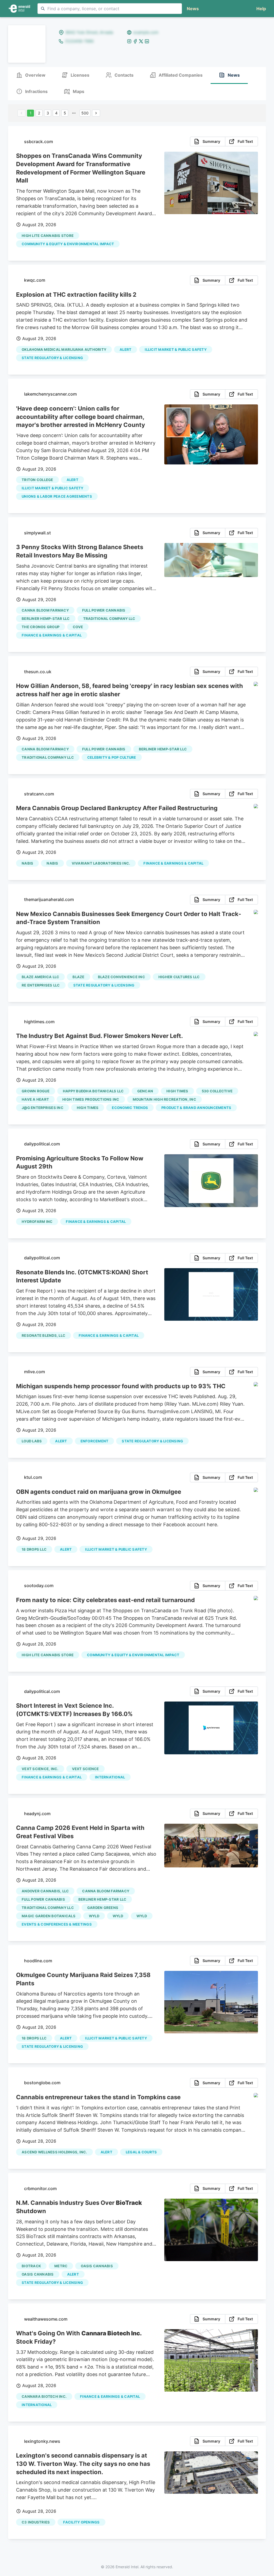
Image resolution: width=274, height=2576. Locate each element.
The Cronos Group (41, 627)
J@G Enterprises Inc (43, 1108)
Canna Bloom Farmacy (45, 610)
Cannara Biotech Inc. (44, 2396)
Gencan (145, 1091)
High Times (177, 1091)
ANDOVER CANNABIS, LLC (45, 1891)
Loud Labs (32, 1441)
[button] (260, 9)
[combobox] (110, 9)
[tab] (31, 75)
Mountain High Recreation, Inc (164, 1099)
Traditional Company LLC (109, 619)
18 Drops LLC (34, 1549)
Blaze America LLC (40, 977)
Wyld (118, 1916)
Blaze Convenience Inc (121, 977)
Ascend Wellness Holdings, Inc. (54, 2152)
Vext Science (85, 1769)
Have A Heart (35, 1099)
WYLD (94, 1916)
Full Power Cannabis (104, 610)
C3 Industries (36, 2522)
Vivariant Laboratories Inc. (101, 863)
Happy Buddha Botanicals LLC (93, 1091)
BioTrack (31, 2266)
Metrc (61, 2266)
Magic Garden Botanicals (49, 1916)
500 (85, 113)
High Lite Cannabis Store (48, 236)
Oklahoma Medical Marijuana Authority (64, 349)
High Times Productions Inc (91, 1099)
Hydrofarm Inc (37, 1222)
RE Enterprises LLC (41, 985)
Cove (78, 627)
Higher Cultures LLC (179, 977)
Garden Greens (103, 1908)
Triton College (37, 480)
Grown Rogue (36, 1091)
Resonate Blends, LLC (43, 1335)
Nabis (27, 863)
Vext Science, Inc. (40, 1769)
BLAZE (78, 977)
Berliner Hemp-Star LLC (46, 619)
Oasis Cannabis (97, 2266)
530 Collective (217, 1091)
